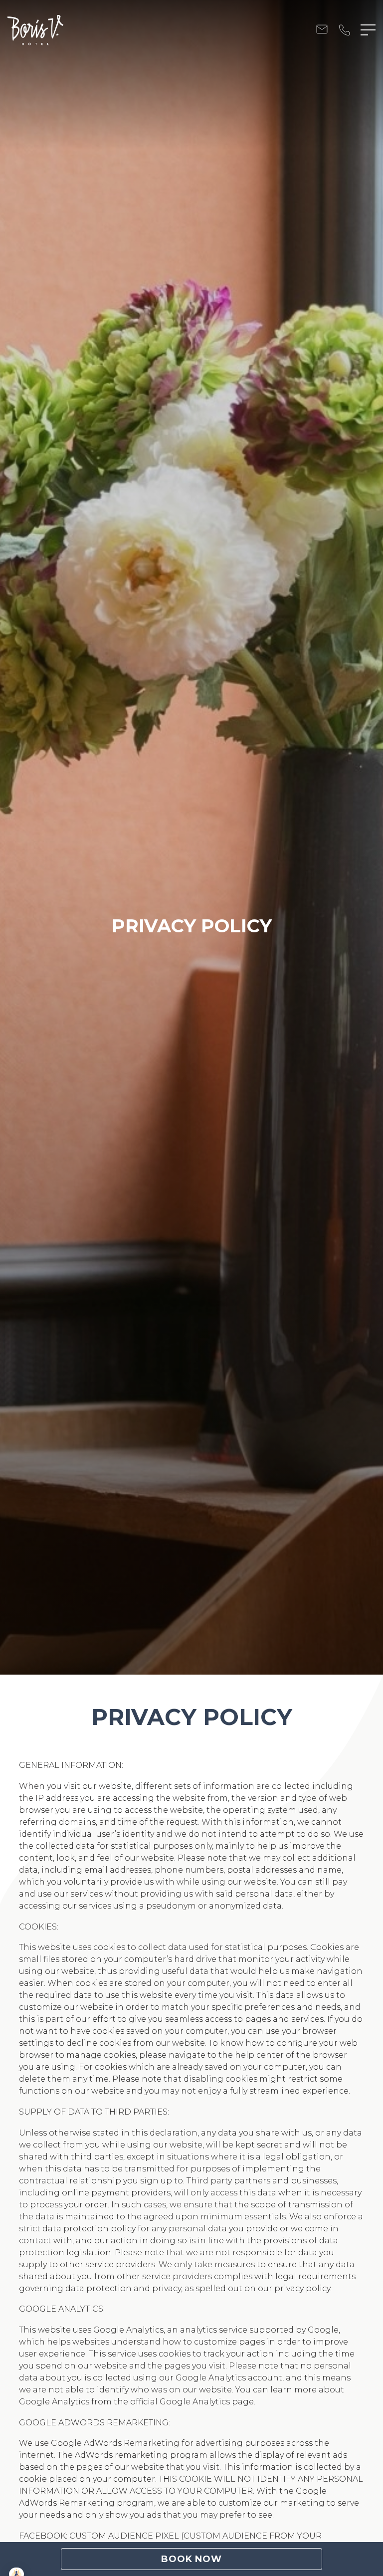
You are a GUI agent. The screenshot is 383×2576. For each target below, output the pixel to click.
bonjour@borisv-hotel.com (322, 30)
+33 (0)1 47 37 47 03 (344, 30)
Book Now (191, 2559)
